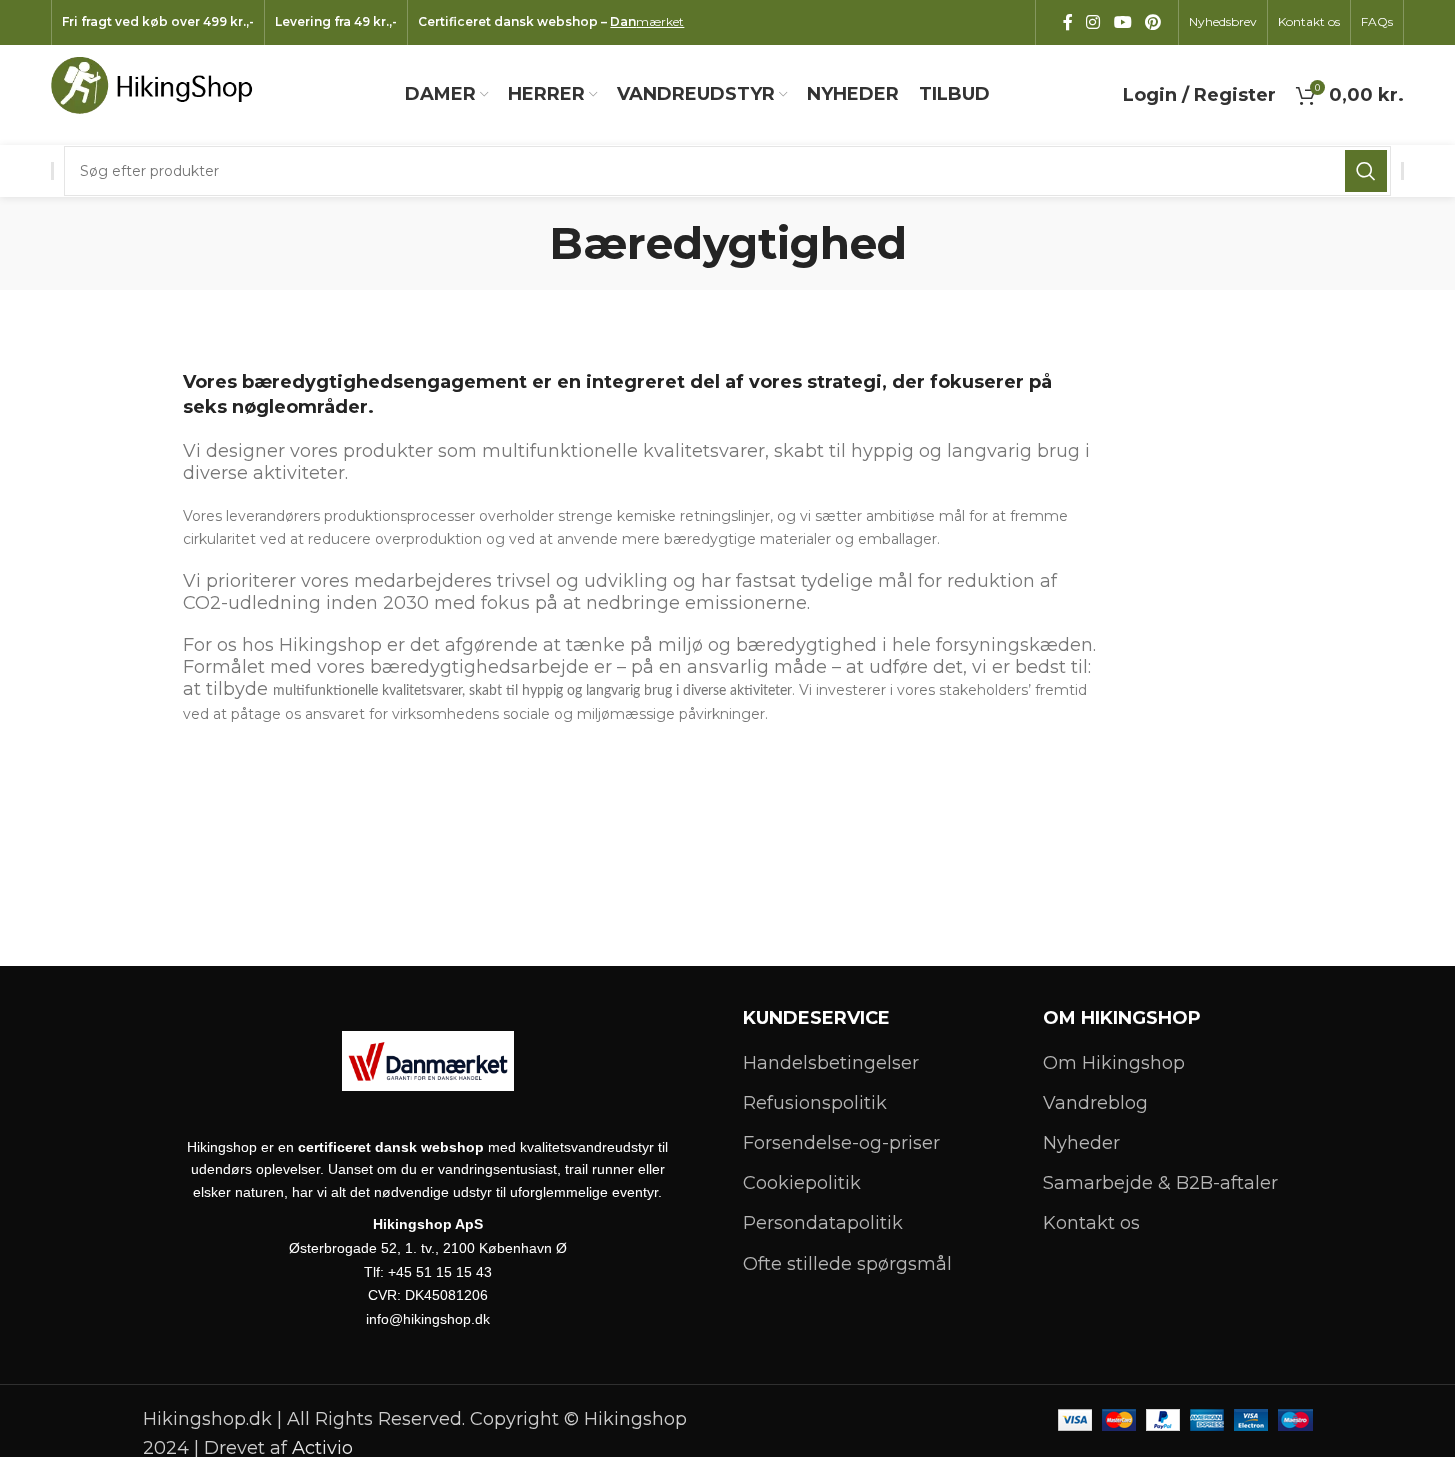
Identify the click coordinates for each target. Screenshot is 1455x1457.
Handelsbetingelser (831, 1063)
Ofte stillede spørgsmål (847, 1264)
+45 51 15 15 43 (440, 1272)
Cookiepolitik (802, 1183)
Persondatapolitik (823, 1223)
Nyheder (1081, 1143)
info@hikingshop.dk (428, 1319)
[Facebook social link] (1068, 22)
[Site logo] (161, 94)
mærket (647, 21)
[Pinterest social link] (1152, 22)
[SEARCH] (1366, 171)
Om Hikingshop (1114, 1063)
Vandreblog (1095, 1103)
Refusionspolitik (815, 1103)
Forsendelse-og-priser (841, 1143)
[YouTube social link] (1122, 22)
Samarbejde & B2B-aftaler (1160, 1183)
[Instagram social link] (1093, 22)
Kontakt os (1091, 1223)
